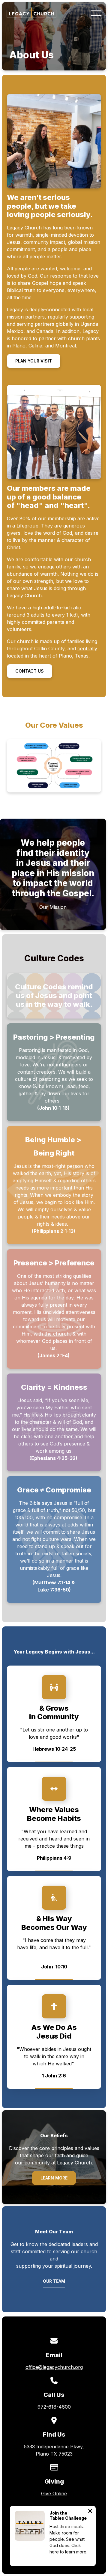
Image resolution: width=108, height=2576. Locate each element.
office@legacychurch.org (54, 2367)
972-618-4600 (54, 2407)
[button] (96, 13)
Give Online (54, 2494)
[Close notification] (90, 2512)
